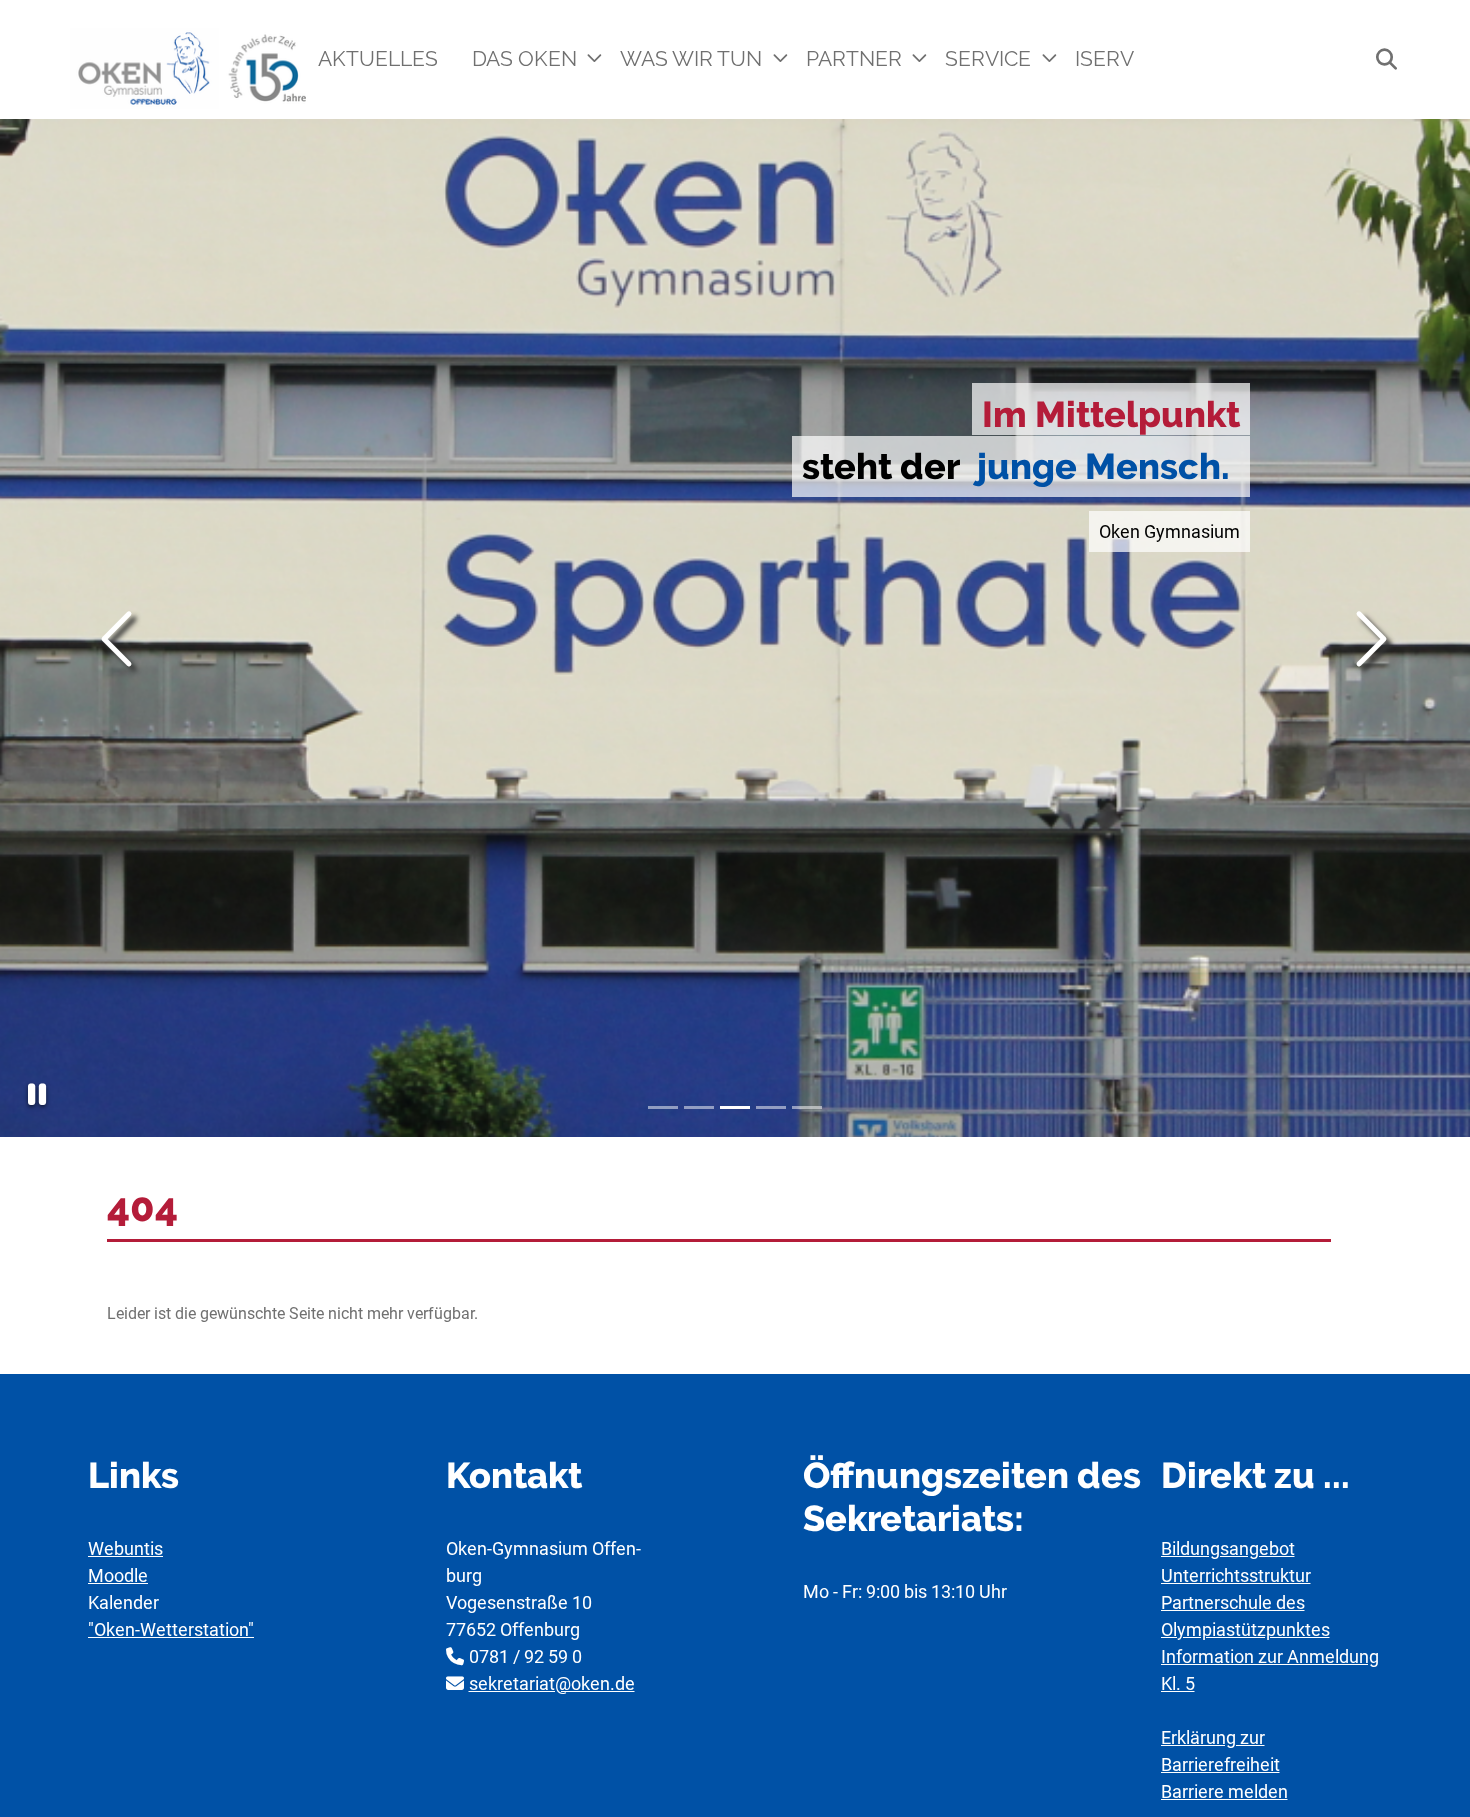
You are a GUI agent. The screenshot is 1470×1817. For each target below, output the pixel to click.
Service (990, 58)
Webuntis (125, 1548)
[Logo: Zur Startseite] (190, 68)
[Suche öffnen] (1376, 59)
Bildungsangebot (1228, 1548)
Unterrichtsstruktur (1236, 1575)
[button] (37, 1094)
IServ (1104, 58)
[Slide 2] (699, 1107)
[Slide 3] (735, 1107)
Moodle (118, 1575)
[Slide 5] (807, 1107)
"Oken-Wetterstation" (171, 1629)
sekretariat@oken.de (552, 1683)
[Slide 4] (771, 1107)
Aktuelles (378, 58)
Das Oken (527, 58)
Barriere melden (1224, 1791)
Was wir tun (693, 58)
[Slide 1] (663, 1107)
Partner (856, 58)
